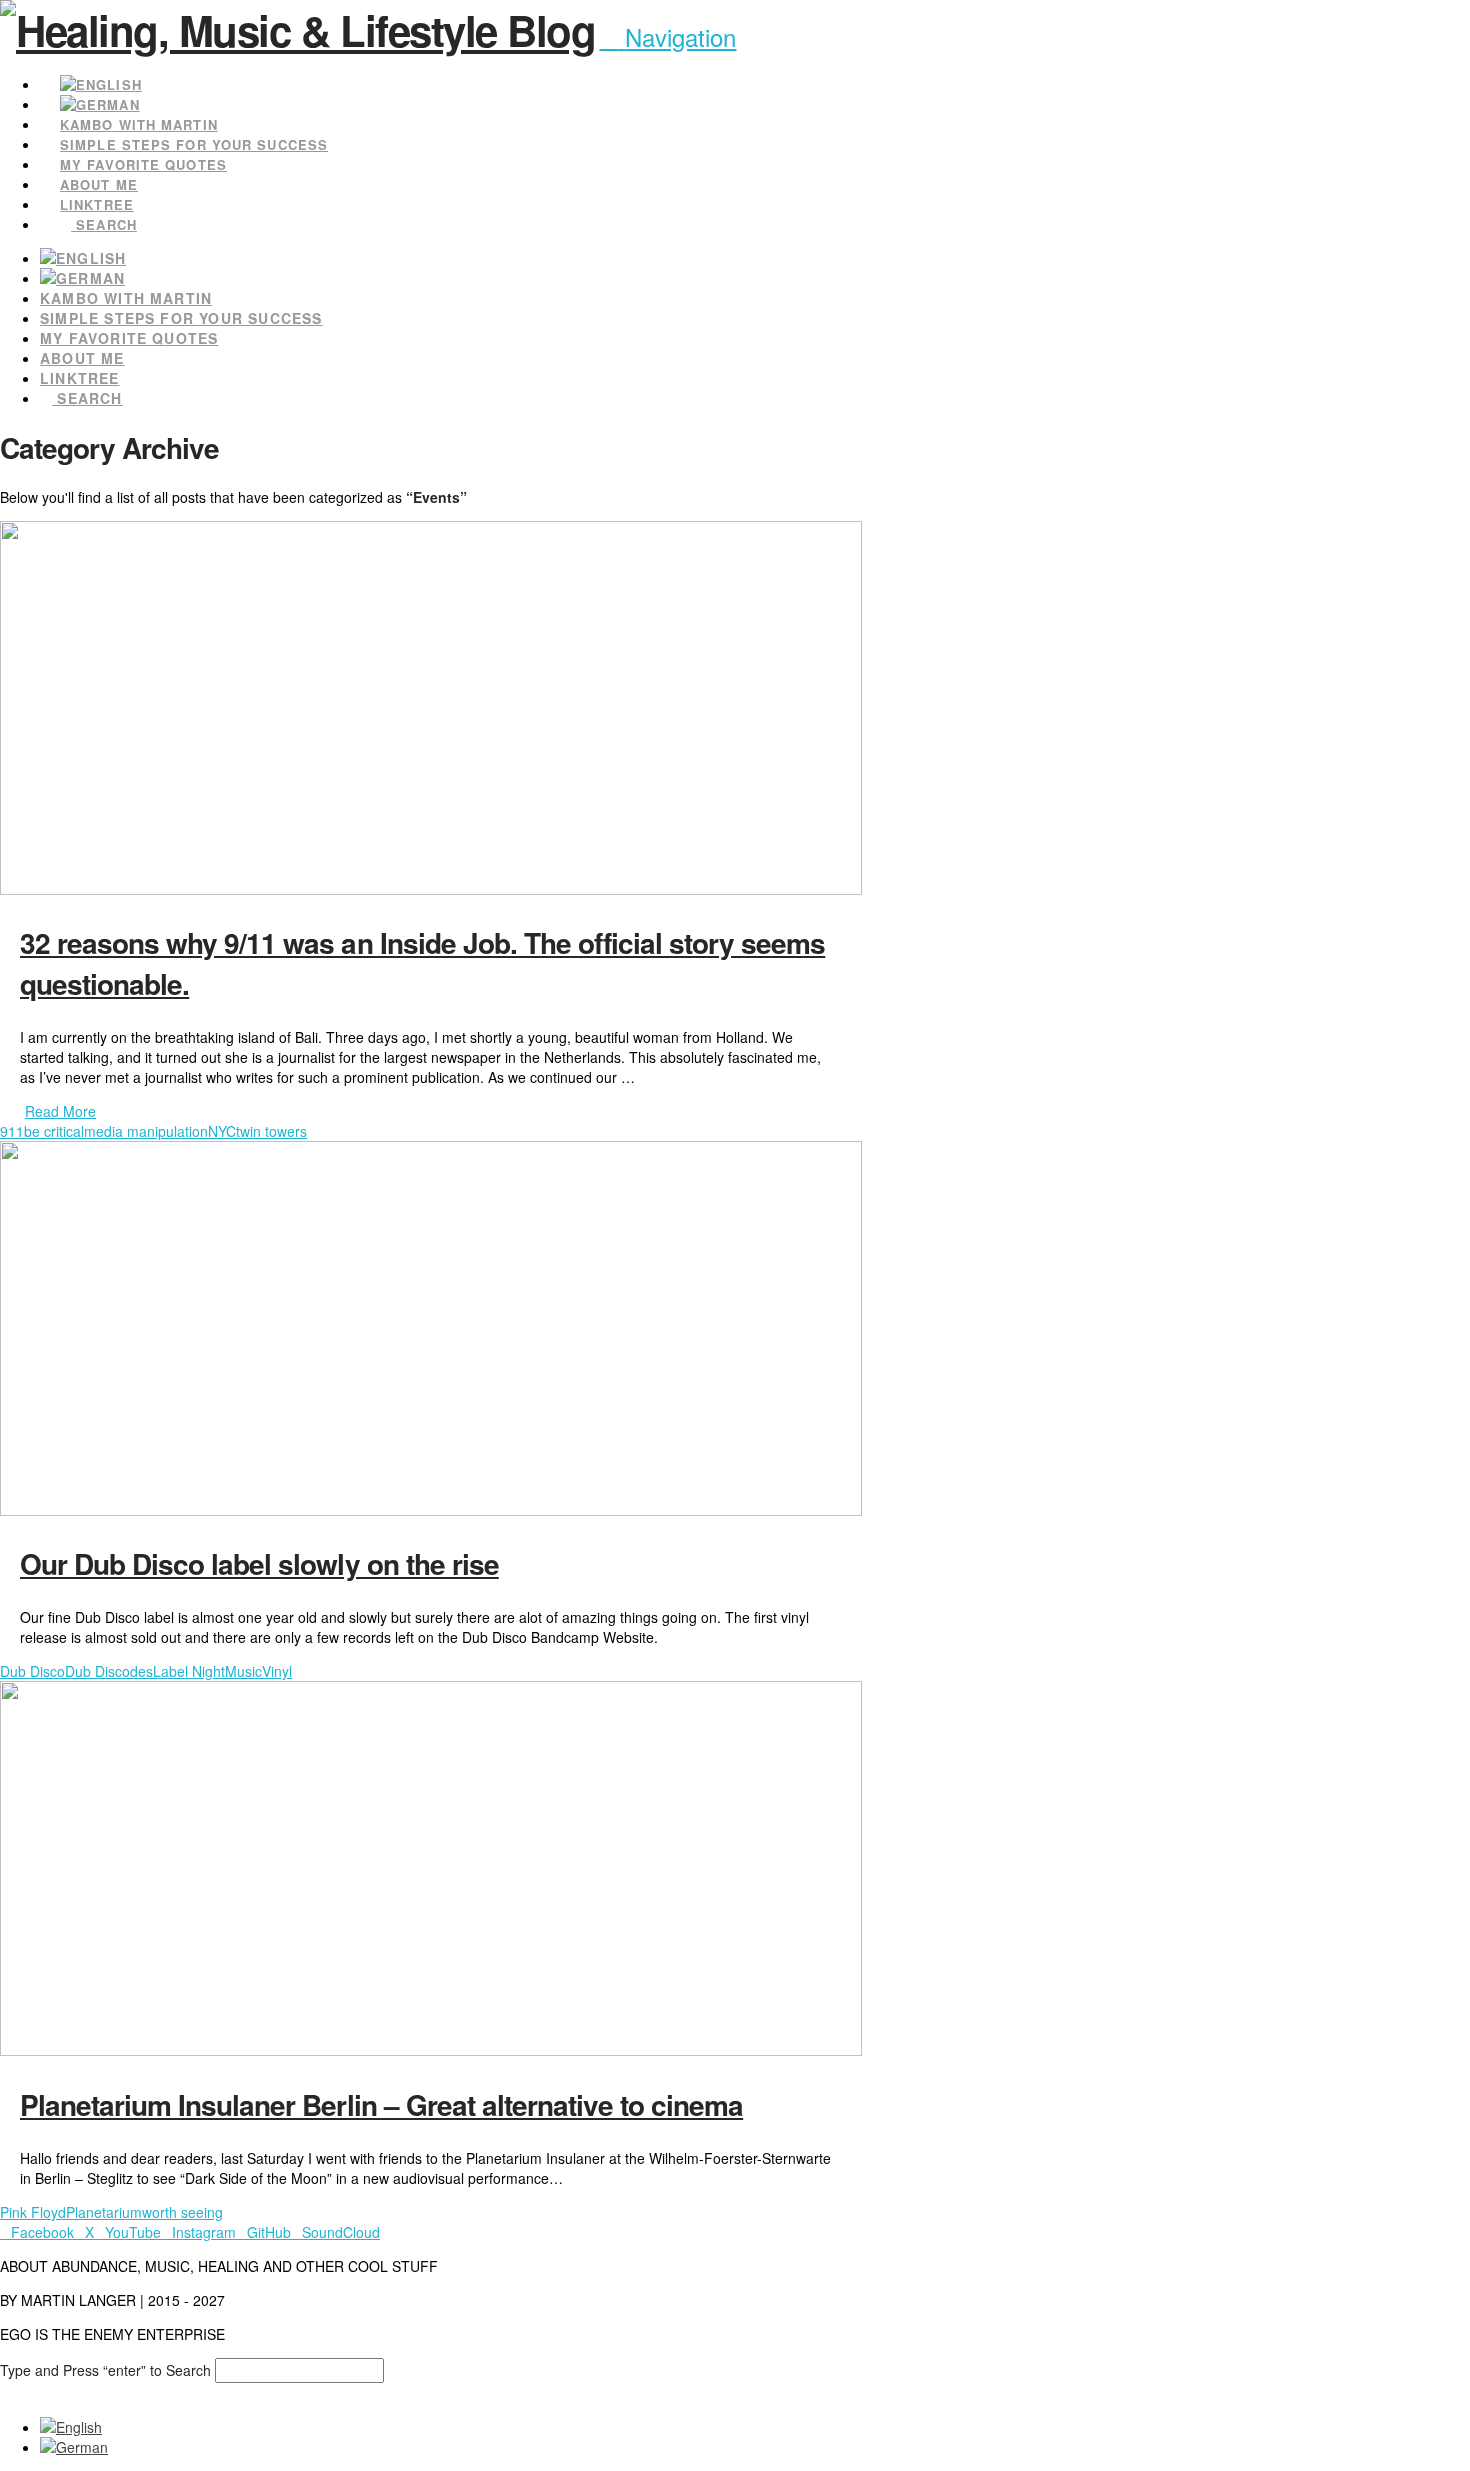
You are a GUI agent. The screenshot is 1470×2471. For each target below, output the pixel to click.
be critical (54, 1131)
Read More (60, 1111)
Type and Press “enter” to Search (105, 2370)
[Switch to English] (71, 2427)
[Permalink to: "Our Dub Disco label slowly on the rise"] (431, 1510)
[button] (667, 36)
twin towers (271, 1131)
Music (243, 1671)
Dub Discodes (109, 1671)
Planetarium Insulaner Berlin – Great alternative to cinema (381, 2104)
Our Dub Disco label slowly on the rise (259, 1563)
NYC (222, 1131)
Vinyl (277, 1671)
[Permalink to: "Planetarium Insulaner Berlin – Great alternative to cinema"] (431, 2050)
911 (12, 1131)
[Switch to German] (88, 278)
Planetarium (104, 2212)
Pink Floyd (33, 2212)
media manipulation (146, 1131)
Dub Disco (32, 1671)
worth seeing (182, 2212)
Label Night (189, 1671)
